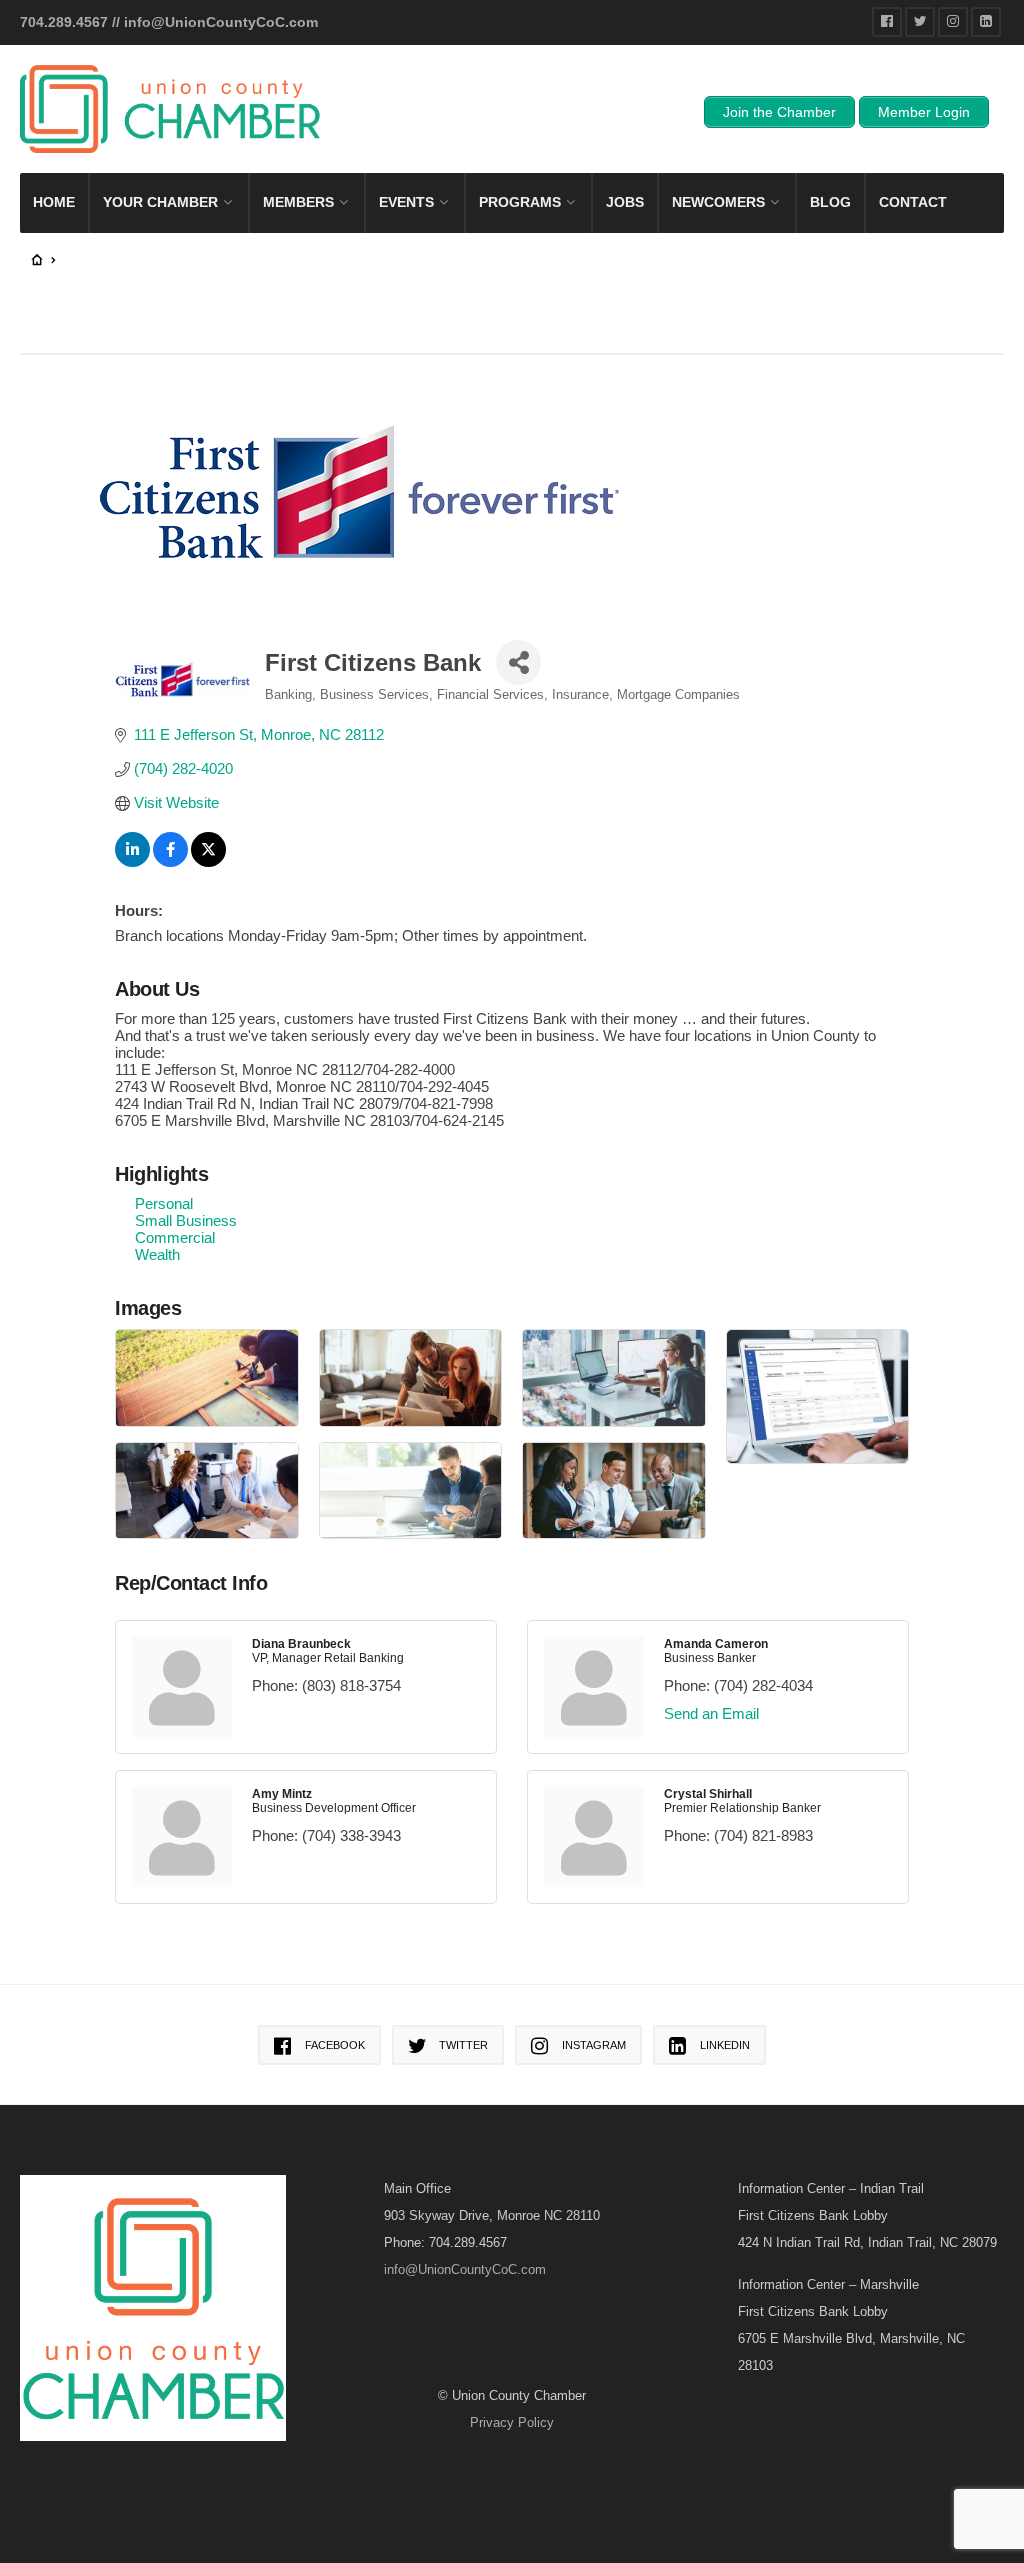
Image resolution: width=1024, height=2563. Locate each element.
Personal (164, 1203)
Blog (830, 202)
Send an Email (711, 1713)
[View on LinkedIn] (132, 861)
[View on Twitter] (208, 861)
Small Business (186, 1220)
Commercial (175, 1237)
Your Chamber (160, 202)
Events (406, 202)
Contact (913, 202)
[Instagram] (953, 22)
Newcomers (718, 202)
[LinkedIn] (986, 22)
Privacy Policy (512, 2422)
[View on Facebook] (170, 861)
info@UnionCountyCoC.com (221, 22)
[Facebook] (887, 22)
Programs (520, 202)
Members (298, 202)
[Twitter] (920, 22)
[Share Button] (518, 662)
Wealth (157, 1254)
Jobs (625, 202)
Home (54, 202)
